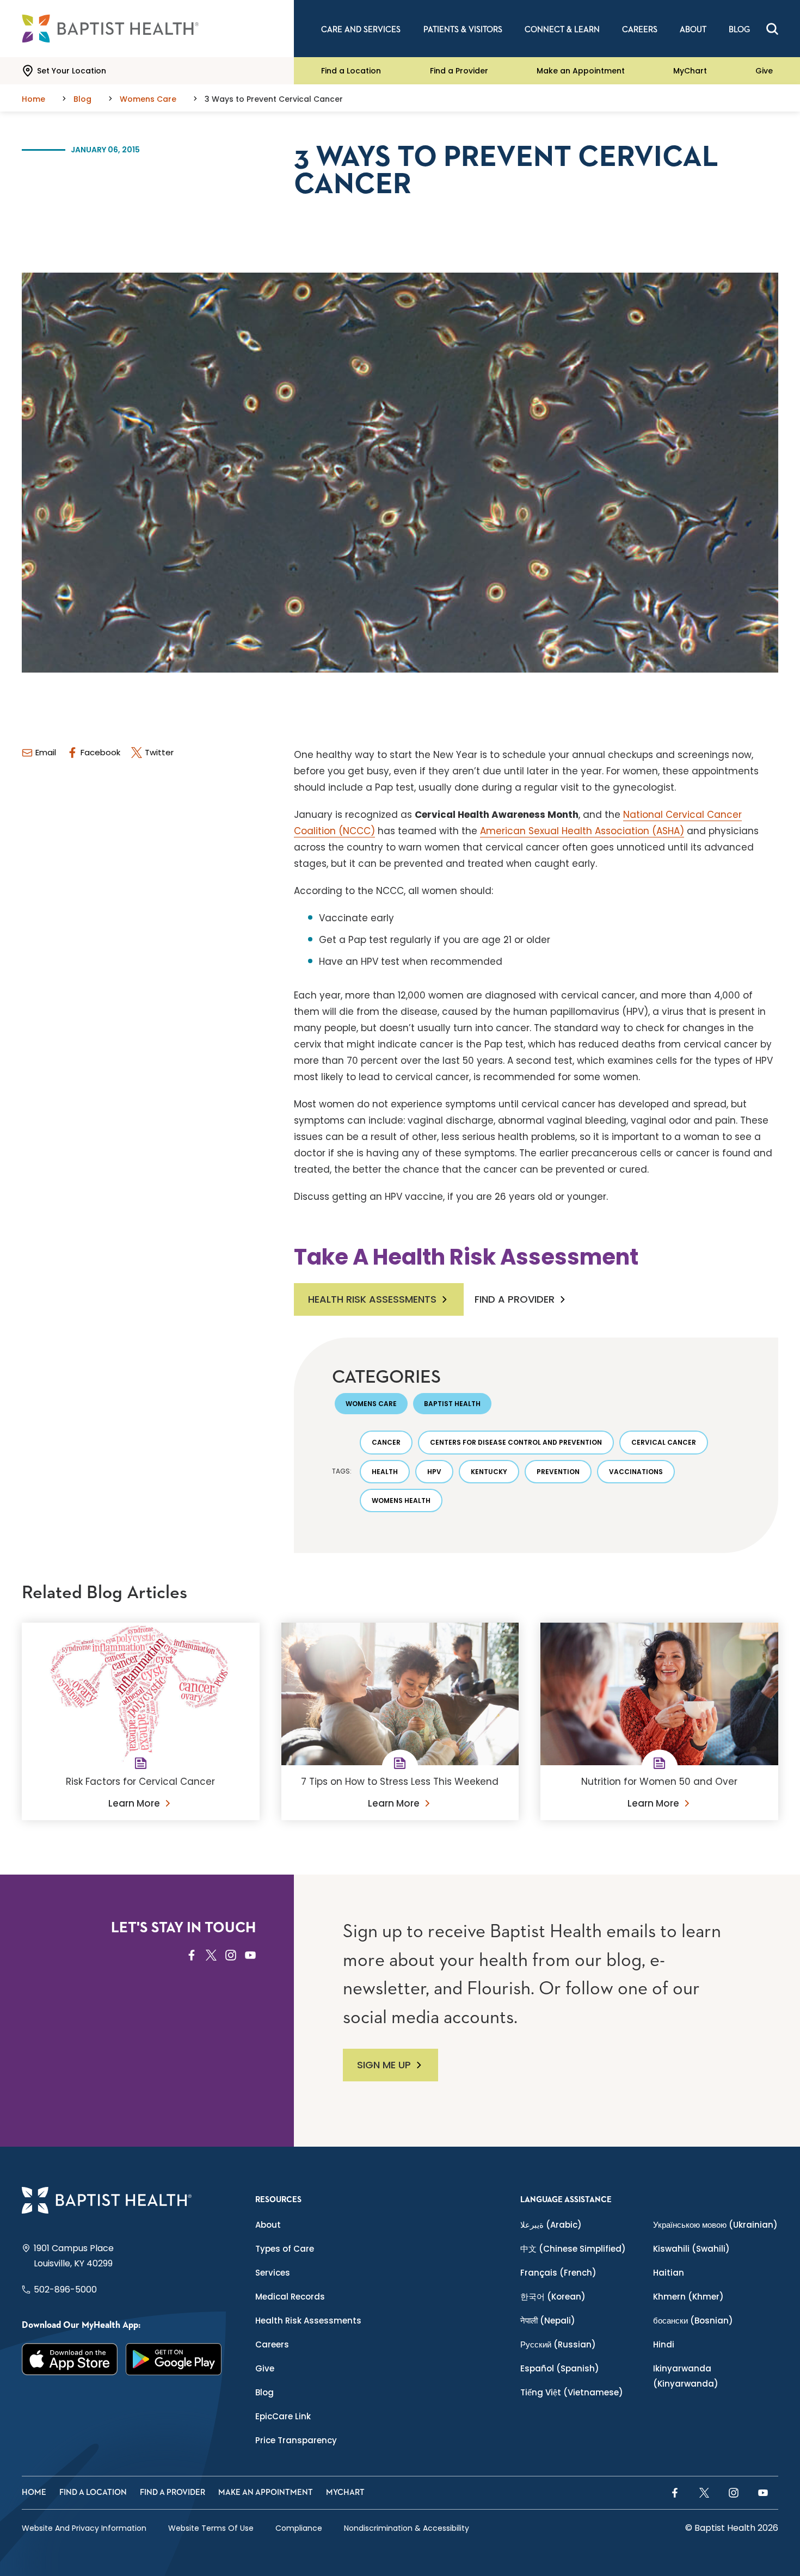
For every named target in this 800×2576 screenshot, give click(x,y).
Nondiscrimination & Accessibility (407, 2528)
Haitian (669, 2273)
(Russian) (558, 2344)
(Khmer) (688, 2297)
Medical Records (290, 2297)
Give (764, 71)
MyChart (690, 71)
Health (385, 1472)
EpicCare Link (283, 2416)
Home (34, 2492)
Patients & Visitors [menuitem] (463, 30)
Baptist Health (452, 1404)
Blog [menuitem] (739, 30)
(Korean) (553, 2297)
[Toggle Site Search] (772, 29)
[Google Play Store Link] (174, 2359)
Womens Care (371, 1404)
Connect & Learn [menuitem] (562, 30)
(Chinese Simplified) (573, 2249)
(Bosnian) (693, 2321)
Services (273, 2273)
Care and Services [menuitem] (361, 30)
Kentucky (489, 1472)
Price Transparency (296, 2440)
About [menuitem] (693, 30)
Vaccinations (636, 1472)
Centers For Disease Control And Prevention (516, 1442)
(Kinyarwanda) (686, 2376)
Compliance (299, 2528)
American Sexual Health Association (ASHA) (582, 831)
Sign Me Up (384, 2065)
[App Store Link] (70, 2359)
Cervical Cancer (664, 1442)
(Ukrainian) (715, 2225)
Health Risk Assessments (372, 1299)
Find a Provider (459, 71)
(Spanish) (560, 2368)
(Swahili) (691, 2249)
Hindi (664, 2344)
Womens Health (401, 1500)
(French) (558, 2273)
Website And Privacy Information (84, 2528)
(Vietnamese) (572, 2392)
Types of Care (285, 2249)
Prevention (558, 1472)
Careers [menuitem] (640, 30)
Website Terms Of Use (211, 2528)
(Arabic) (551, 2225)
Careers (272, 2344)
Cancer (386, 1442)
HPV (434, 1472)
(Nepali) (548, 2321)
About (268, 2225)
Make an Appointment (581, 71)
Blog (264, 2392)
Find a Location (351, 71)
